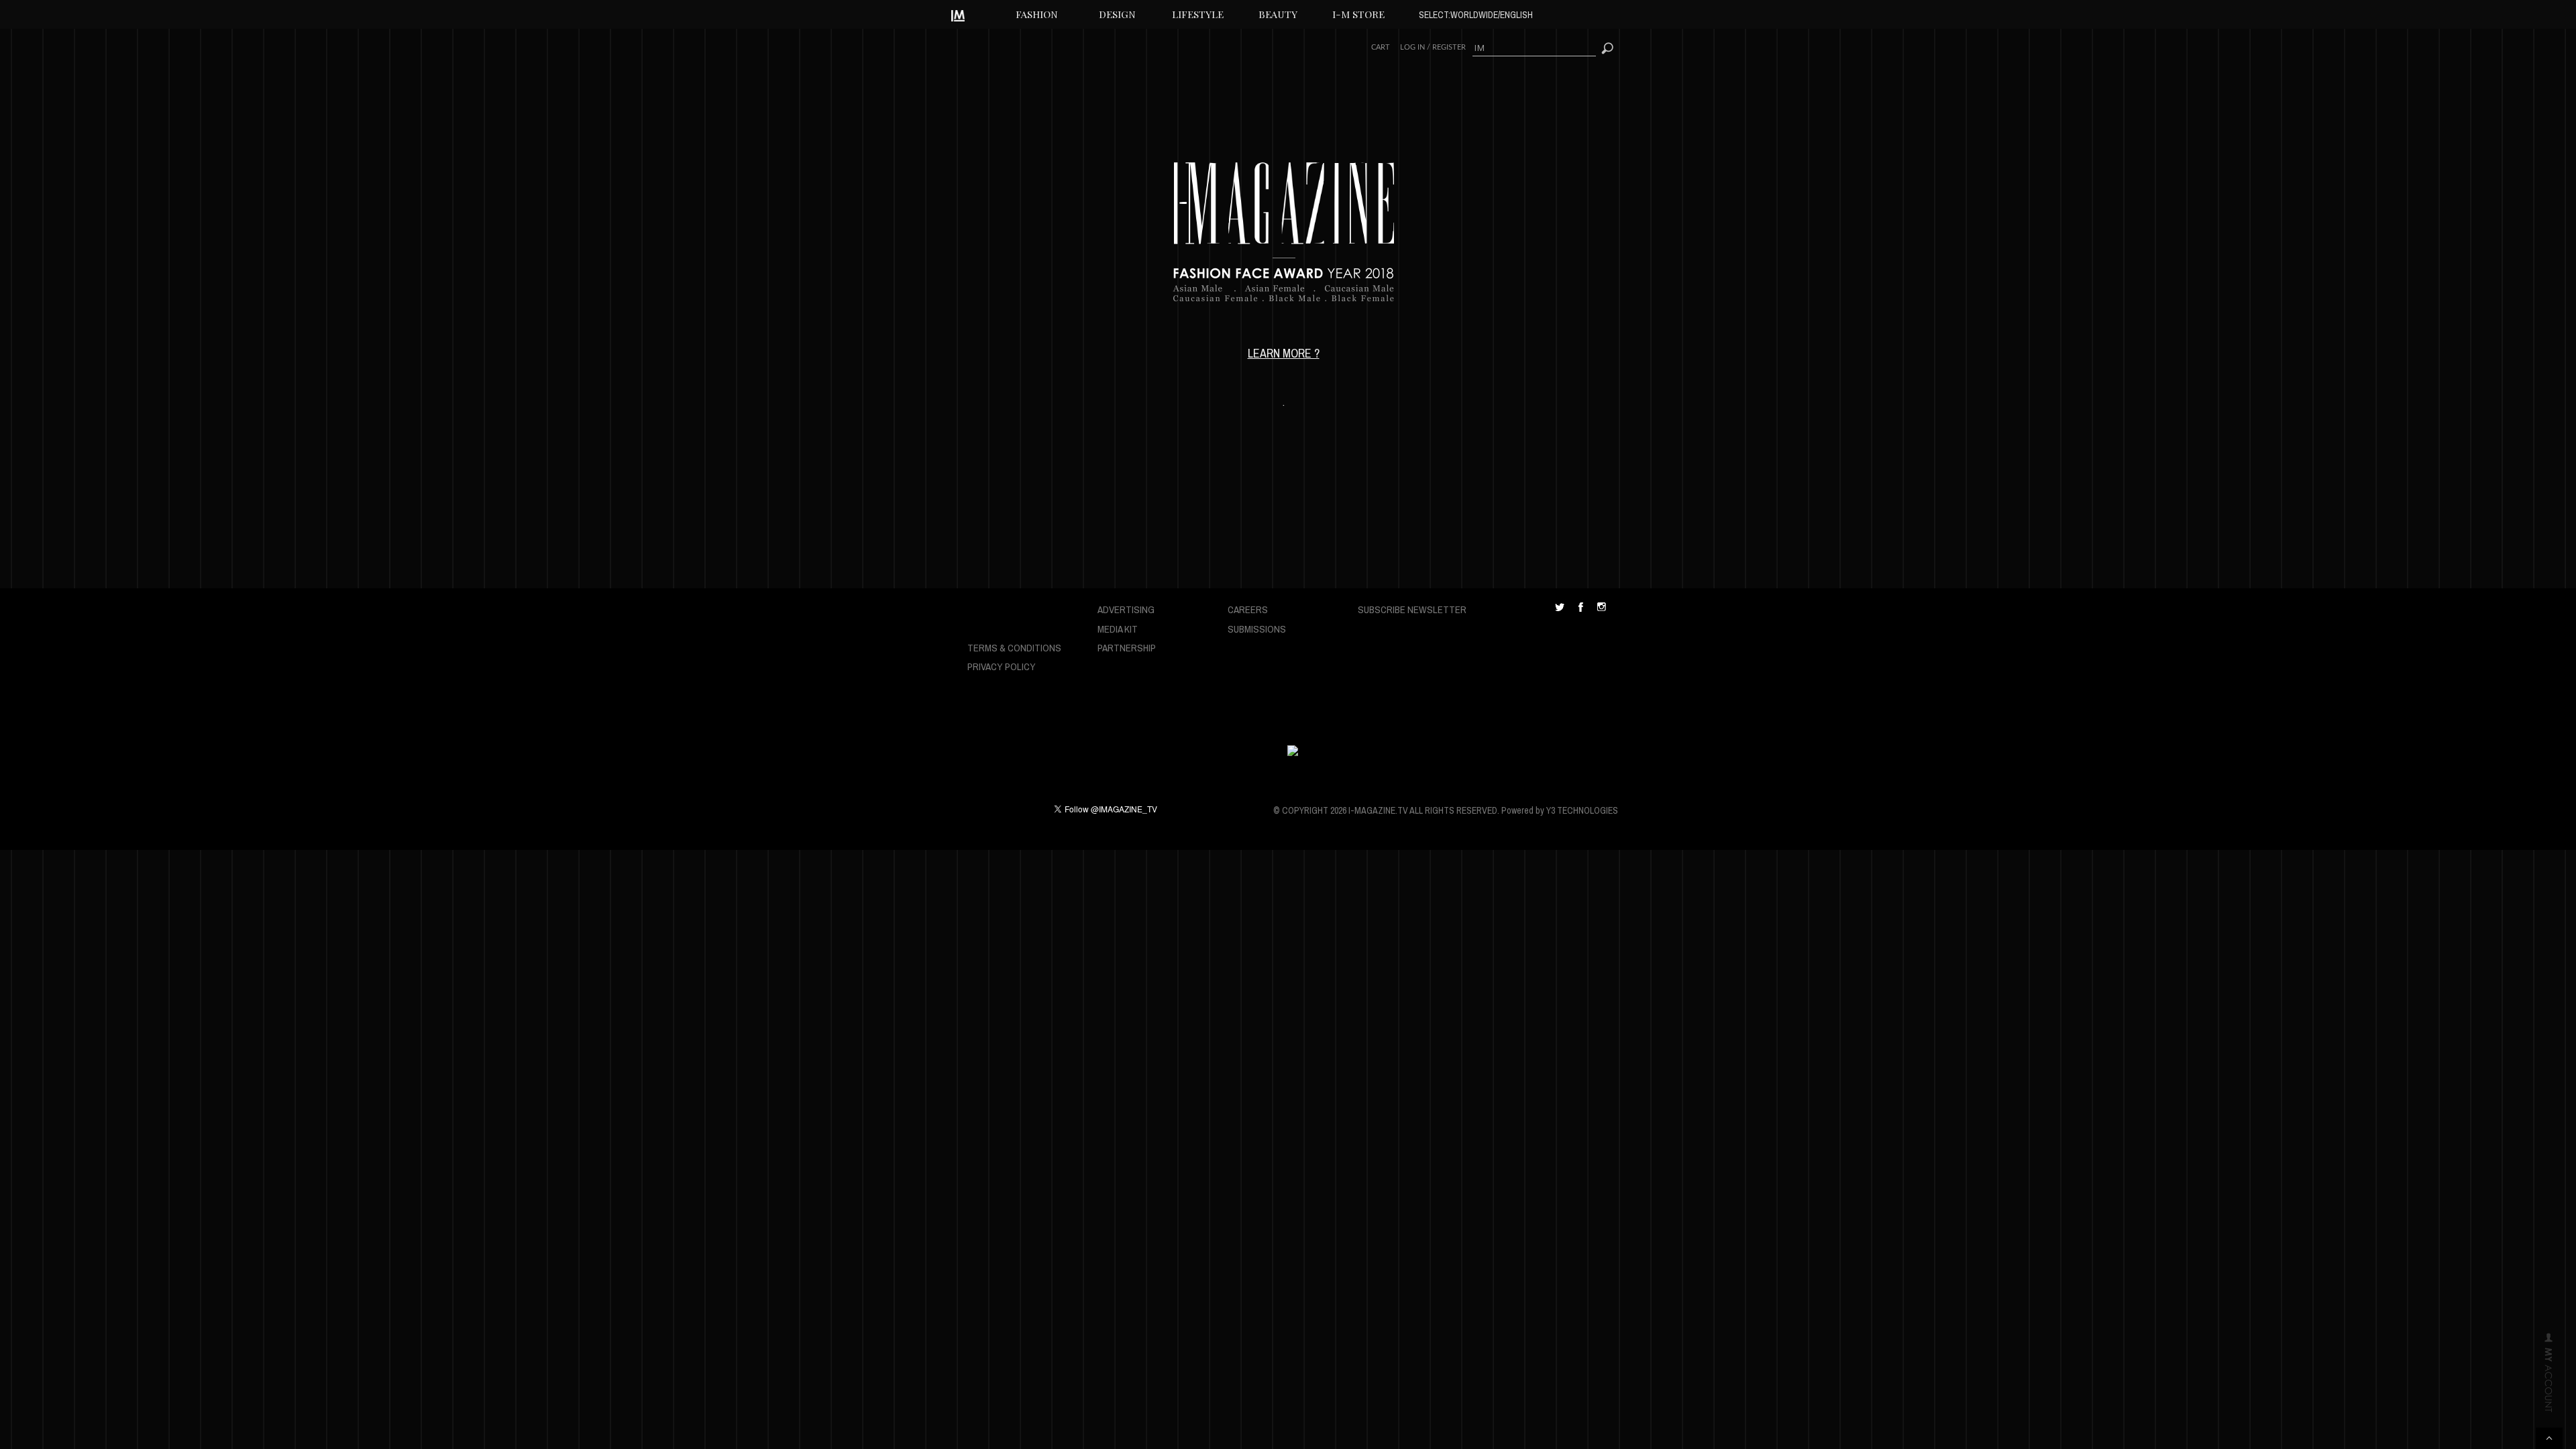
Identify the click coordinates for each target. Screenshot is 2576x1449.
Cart (1381, 47)
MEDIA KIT (1118, 629)
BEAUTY (1278, 14)
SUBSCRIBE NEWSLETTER (1412, 609)
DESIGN (1117, 14)
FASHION (1037, 14)
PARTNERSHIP (1127, 648)
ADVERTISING (1126, 609)
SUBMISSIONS (1257, 629)
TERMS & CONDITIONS (1014, 648)
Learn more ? (1284, 353)
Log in (1412, 47)
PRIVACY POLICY (1002, 666)
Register (1449, 47)
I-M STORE (1358, 14)
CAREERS (1248, 609)
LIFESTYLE (1198, 14)
